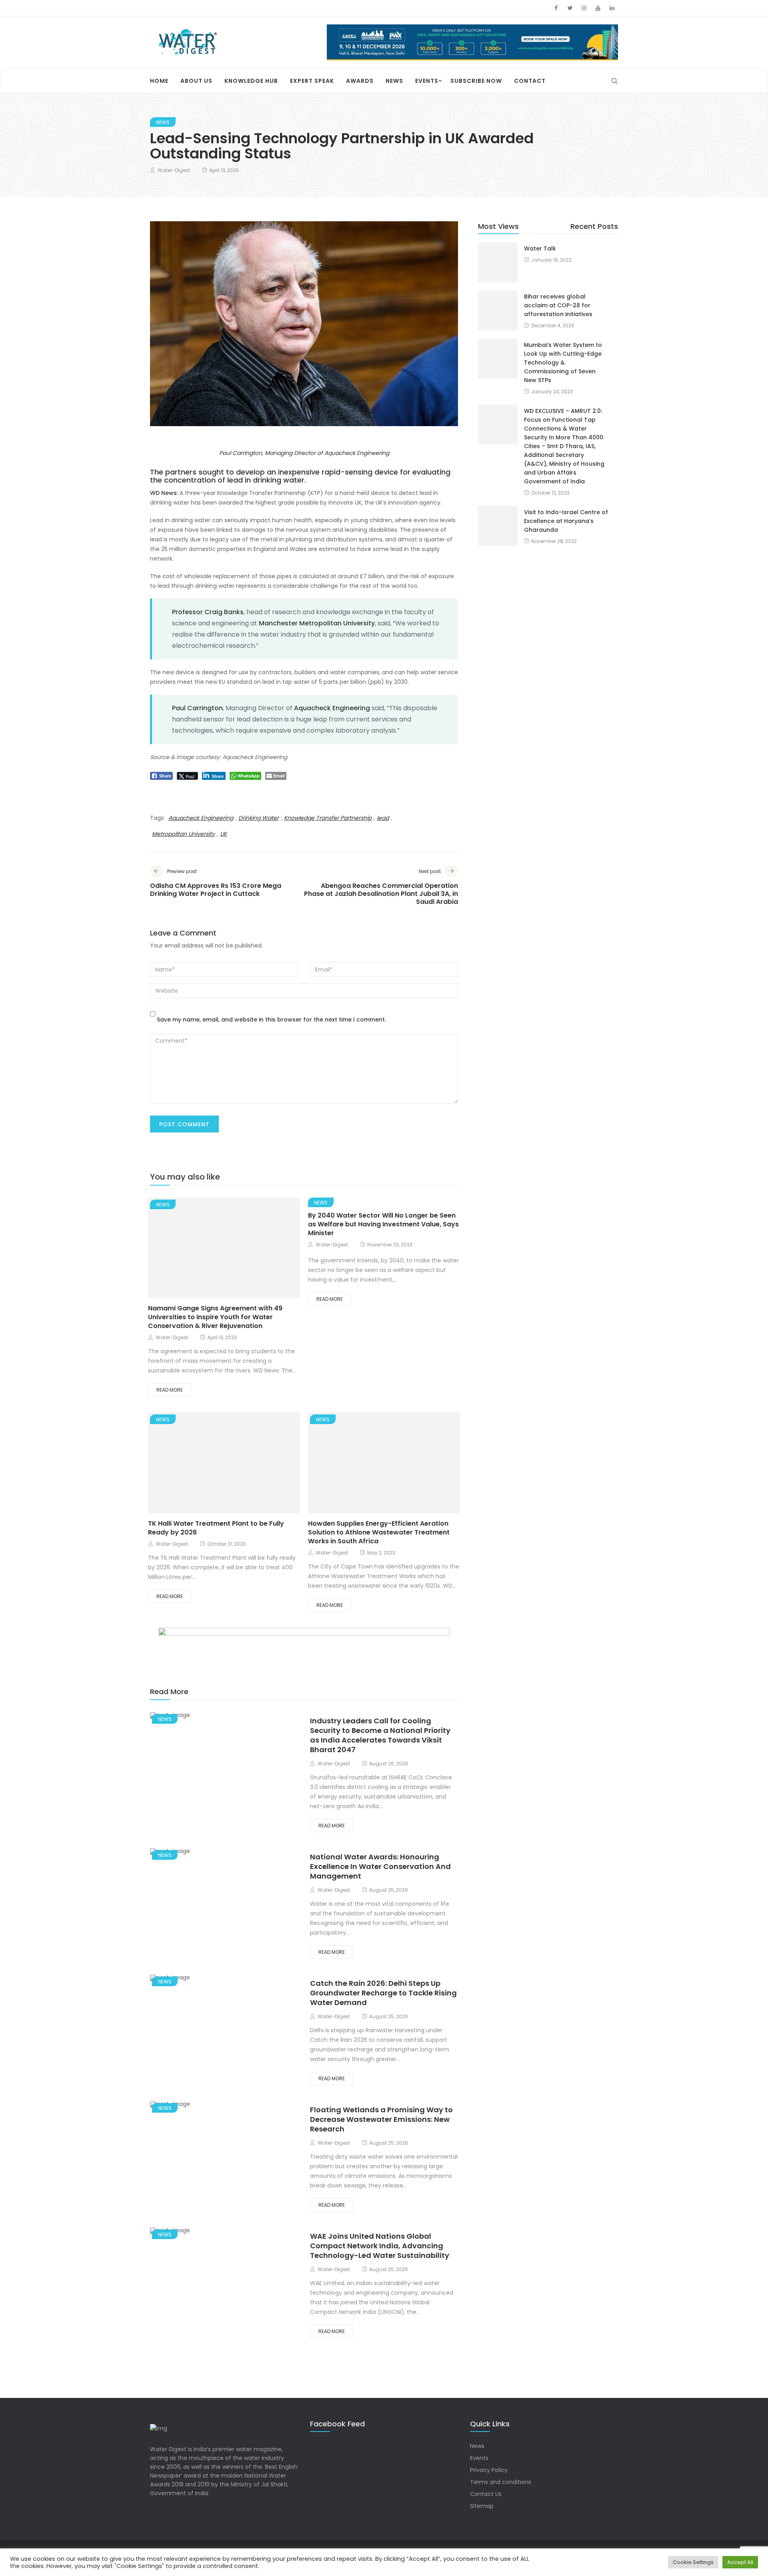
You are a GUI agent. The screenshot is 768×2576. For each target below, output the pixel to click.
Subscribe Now (476, 81)
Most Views (498, 226)
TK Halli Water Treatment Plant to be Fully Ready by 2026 (216, 1528)
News (394, 81)
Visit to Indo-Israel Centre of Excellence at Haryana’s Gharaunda (566, 521)
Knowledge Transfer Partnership (328, 818)
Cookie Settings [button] (693, 2562)
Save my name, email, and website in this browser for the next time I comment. (271, 1020)
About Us (196, 81)
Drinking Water (259, 818)
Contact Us (486, 2494)
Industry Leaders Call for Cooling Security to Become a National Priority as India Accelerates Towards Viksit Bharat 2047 (380, 1735)
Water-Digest (174, 170)
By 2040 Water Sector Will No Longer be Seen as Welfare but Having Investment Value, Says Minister (383, 1224)
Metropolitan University (183, 834)
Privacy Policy (489, 2470)
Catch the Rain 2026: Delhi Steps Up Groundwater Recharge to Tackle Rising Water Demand (383, 1993)
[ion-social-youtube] (598, 8)
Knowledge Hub (251, 81)
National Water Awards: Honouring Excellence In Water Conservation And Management (380, 1866)
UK (223, 834)
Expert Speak (312, 81)
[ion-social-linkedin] (612, 8)
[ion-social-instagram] (584, 8)
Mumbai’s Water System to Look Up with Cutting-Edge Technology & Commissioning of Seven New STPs (563, 363)
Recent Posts (594, 226)
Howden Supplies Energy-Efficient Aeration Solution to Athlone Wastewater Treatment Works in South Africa (379, 1532)
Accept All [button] (740, 2562)
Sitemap (482, 2506)
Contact (530, 81)
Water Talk (540, 248)
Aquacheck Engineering (201, 818)
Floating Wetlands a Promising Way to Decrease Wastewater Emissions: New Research (381, 2119)
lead (383, 818)
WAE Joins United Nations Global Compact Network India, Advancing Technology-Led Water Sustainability (380, 2246)
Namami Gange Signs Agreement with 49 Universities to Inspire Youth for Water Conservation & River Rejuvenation (215, 1317)
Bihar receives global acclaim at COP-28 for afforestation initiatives (558, 305)
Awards (360, 81)
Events (427, 81)
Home (159, 81)
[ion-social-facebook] (556, 8)
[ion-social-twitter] (570, 8)
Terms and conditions (501, 2482)
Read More (170, 1390)
